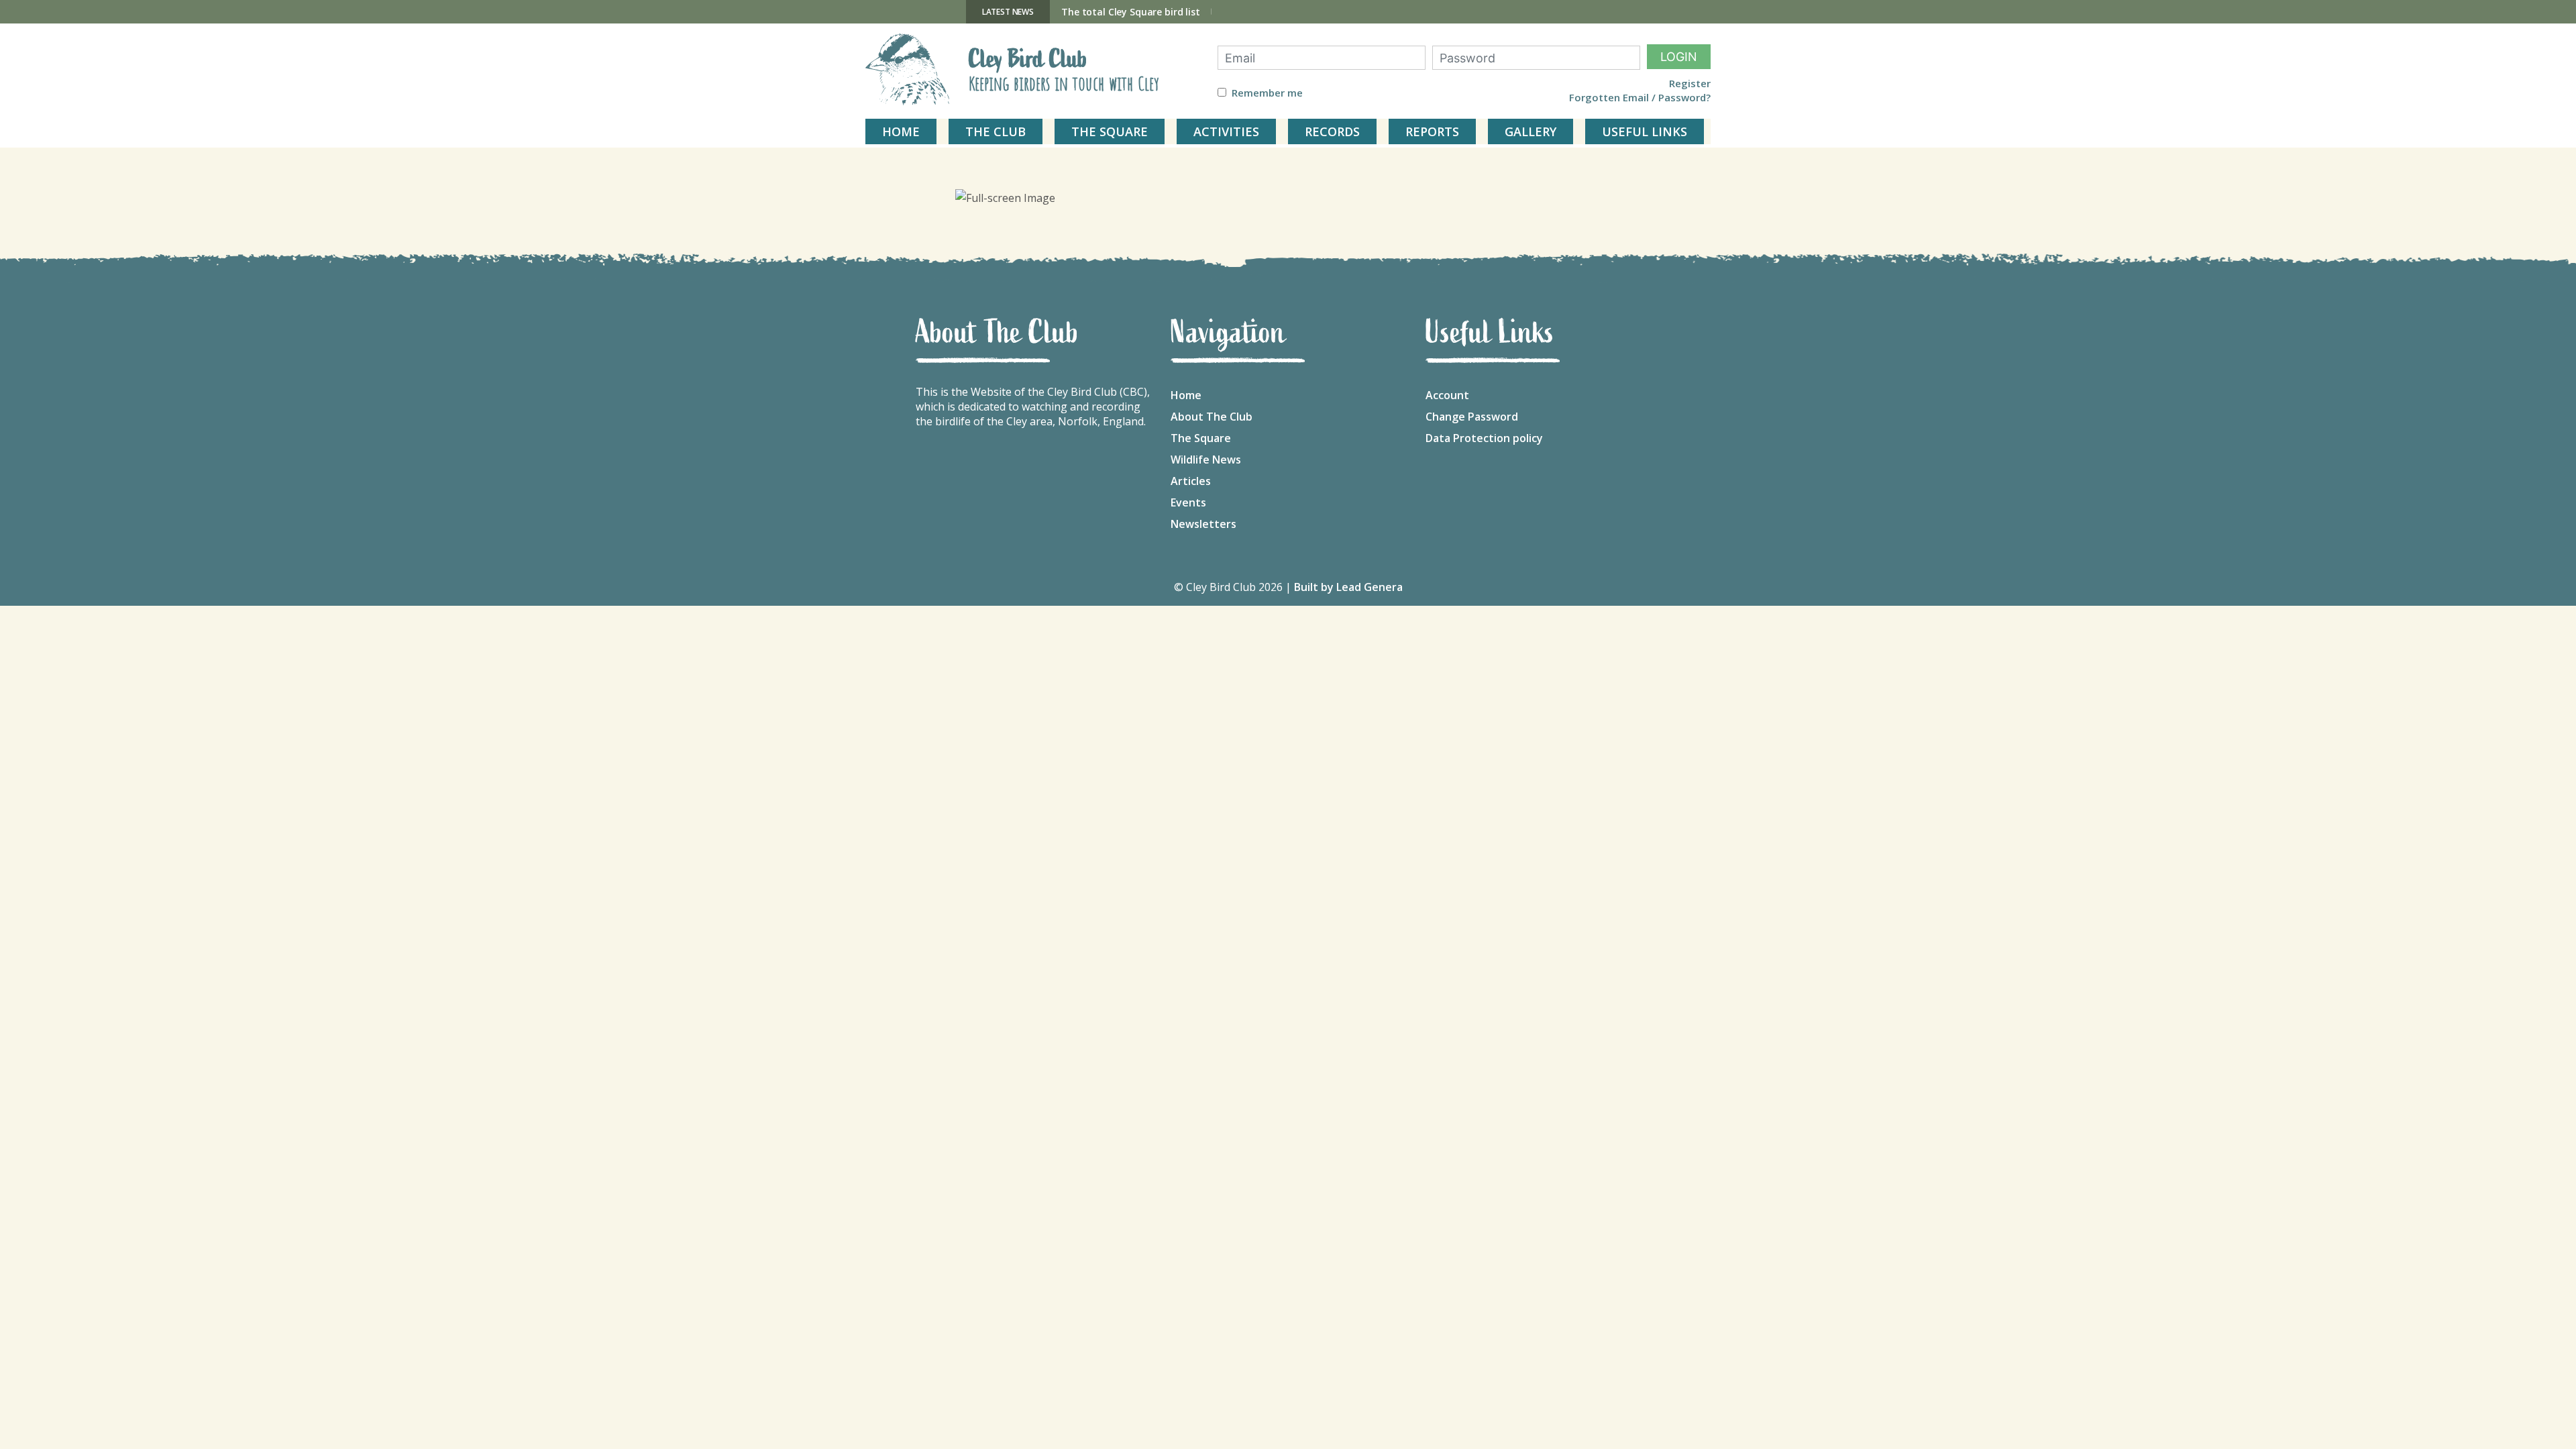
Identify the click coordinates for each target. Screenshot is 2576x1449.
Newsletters (1203, 524)
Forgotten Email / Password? (1640, 98)
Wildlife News (1206, 460)
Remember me (1267, 93)
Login (1679, 57)
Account (1447, 395)
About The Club (1212, 417)
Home (1186, 395)
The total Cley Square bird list (1131, 12)
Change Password (1472, 417)
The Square (1201, 438)
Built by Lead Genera (1348, 587)
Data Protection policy (1484, 438)
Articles (1191, 481)
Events (1188, 502)
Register (1690, 84)
